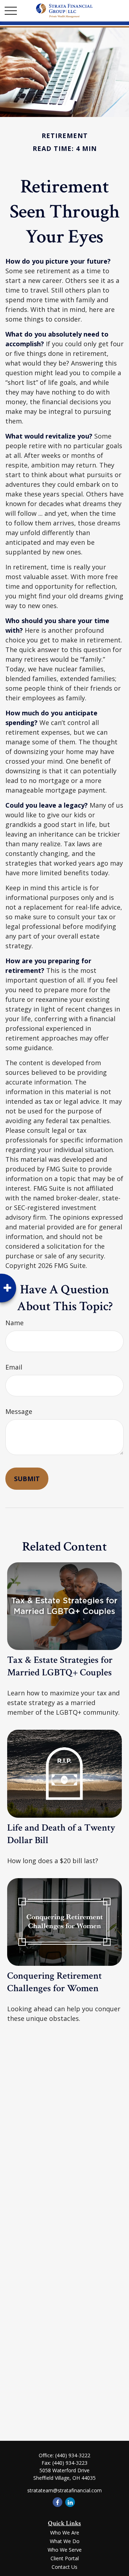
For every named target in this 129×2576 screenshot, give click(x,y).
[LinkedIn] (70, 2502)
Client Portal (65, 2558)
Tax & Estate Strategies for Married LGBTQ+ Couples (60, 1666)
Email (14, 1367)
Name (15, 1323)
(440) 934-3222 (73, 2455)
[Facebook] (58, 2502)
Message (19, 1411)
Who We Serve (65, 2550)
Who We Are (65, 2533)
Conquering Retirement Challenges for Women (54, 1982)
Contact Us (64, 2567)
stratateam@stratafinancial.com (64, 2490)
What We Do (65, 2541)
